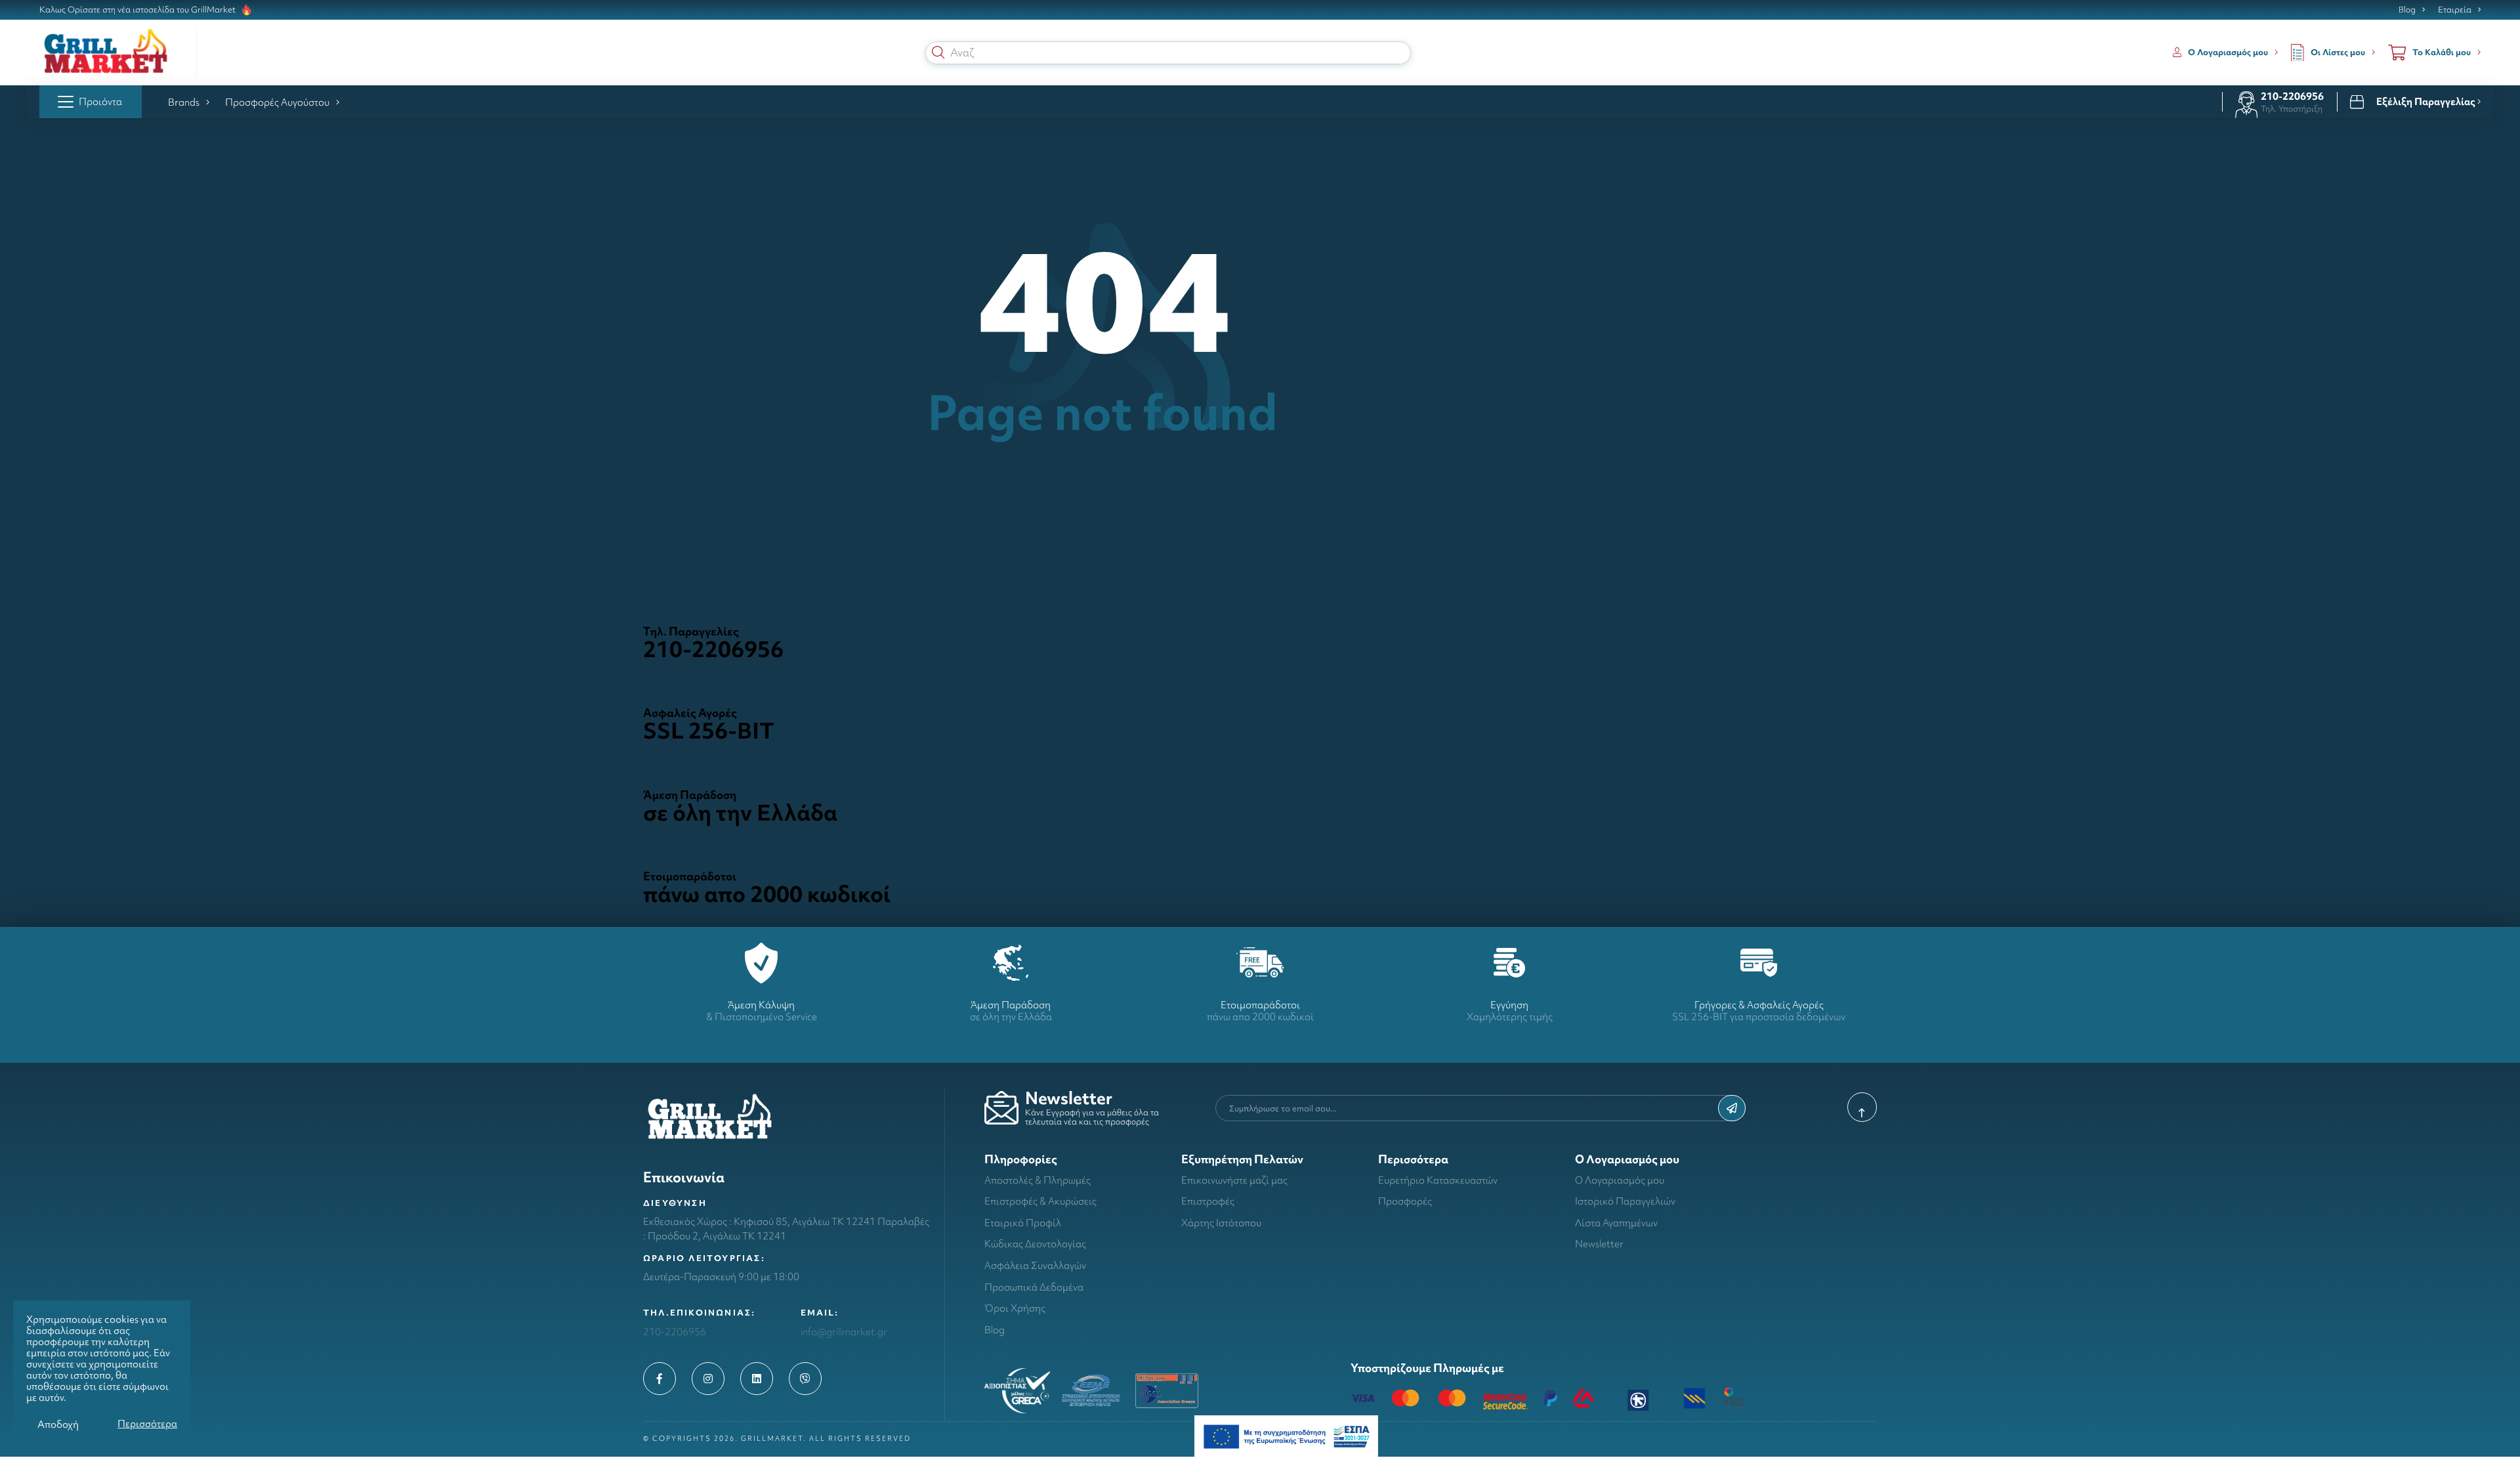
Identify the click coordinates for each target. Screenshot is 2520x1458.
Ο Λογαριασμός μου (1620, 1180)
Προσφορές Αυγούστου (277, 102)
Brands (184, 102)
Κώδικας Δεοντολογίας (1035, 1244)
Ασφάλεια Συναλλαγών (1035, 1265)
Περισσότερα (147, 1424)
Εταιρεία (2455, 10)
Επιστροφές (1208, 1201)
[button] (938, 53)
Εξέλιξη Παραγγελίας (2427, 102)
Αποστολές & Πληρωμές (1038, 1180)
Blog (2407, 10)
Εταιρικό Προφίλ (1023, 1223)
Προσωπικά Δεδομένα (1034, 1287)
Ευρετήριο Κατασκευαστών (1438, 1180)
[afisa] (1286, 1435)
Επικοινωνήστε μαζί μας (1234, 1180)
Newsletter (1599, 1244)
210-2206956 (2292, 96)
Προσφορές (1405, 1201)
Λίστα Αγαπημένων (1616, 1223)
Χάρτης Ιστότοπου (1221, 1223)
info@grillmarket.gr (844, 1332)
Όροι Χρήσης (1015, 1308)
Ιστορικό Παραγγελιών (1625, 1201)
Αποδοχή (58, 1424)
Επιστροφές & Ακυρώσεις (1040, 1201)
